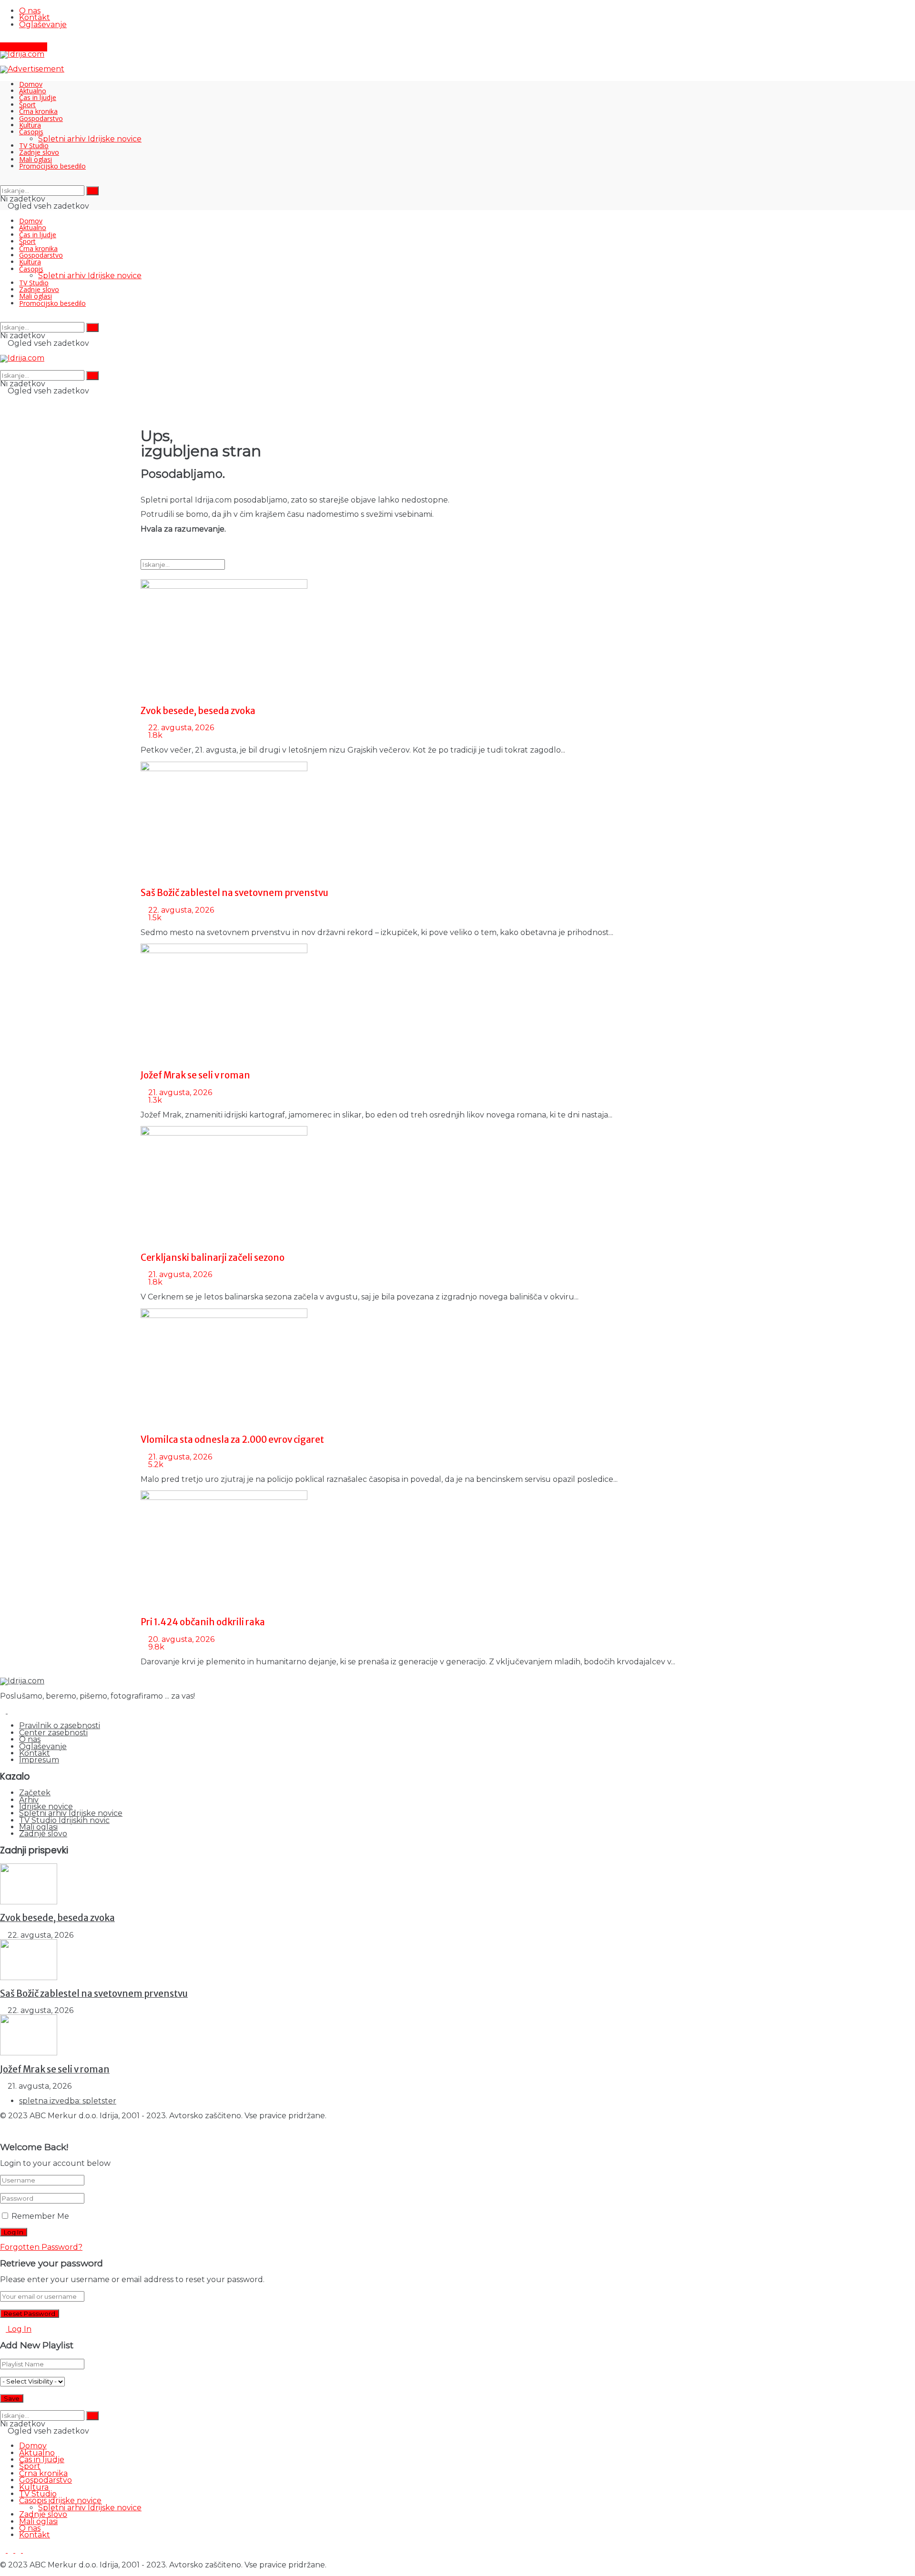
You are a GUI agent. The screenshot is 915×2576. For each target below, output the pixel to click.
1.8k (154, 735)
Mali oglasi (36, 159)
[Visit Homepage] (22, 54)
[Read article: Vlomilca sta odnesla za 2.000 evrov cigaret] (457, 1368)
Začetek (35, 1793)
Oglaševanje (43, 25)
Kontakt (35, 17)
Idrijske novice (46, 1806)
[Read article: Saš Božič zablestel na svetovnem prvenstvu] (457, 821)
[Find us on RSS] (26, 39)
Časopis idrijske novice (60, 2501)
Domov (31, 84)
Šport (27, 105)
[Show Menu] (3, 351)
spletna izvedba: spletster (68, 2101)
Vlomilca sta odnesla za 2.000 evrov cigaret (232, 1440)
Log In (19, 2329)
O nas (30, 11)
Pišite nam (26, 47)
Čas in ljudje (38, 97)
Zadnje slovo (39, 152)
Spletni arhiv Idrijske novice (90, 139)
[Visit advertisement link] (32, 69)
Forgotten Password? (41, 2247)
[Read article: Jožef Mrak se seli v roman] (457, 1003)
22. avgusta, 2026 (180, 728)
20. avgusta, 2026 (180, 1639)
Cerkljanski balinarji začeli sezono (213, 1258)
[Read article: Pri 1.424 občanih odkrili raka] (457, 1550)
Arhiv (29, 1800)
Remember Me (40, 2216)
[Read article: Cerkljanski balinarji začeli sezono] (457, 1186)
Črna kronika (38, 111)
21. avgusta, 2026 (179, 1092)
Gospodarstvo (41, 118)
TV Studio (34, 146)
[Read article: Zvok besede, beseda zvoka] (457, 639)
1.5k (154, 918)
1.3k (154, 1100)
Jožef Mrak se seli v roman (195, 1075)
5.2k (155, 1464)
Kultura (30, 125)
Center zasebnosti (53, 1733)
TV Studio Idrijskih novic (64, 1820)
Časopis (31, 132)
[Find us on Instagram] (11, 39)
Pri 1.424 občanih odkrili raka (203, 1622)
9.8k (155, 1647)
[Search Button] (3, 181)
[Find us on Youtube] (19, 39)
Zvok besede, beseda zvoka (198, 711)
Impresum (39, 1760)
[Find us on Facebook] (4, 39)
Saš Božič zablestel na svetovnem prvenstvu (234, 893)
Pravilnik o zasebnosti (60, 1726)
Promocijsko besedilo (52, 166)
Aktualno (33, 91)
